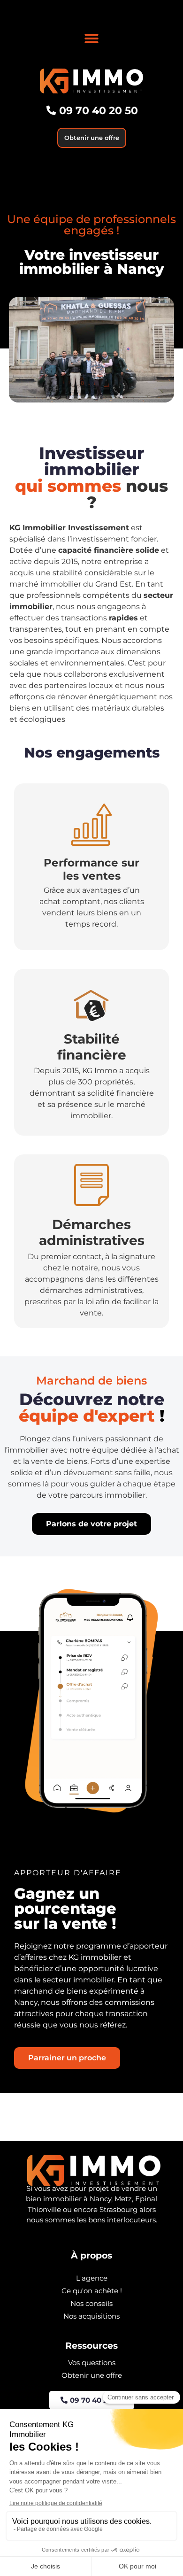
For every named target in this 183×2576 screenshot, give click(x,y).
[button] (91, 39)
